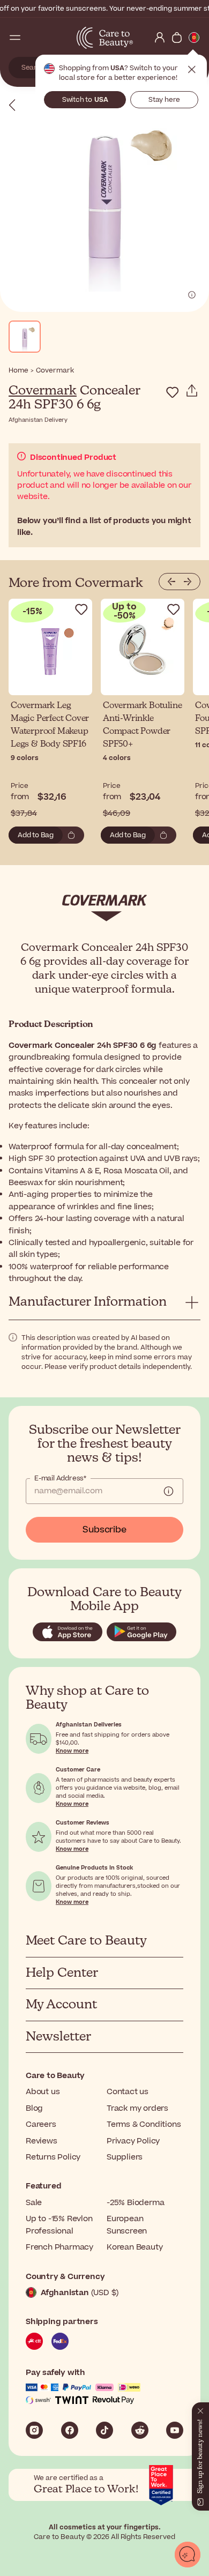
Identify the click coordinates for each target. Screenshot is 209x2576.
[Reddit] (140, 2430)
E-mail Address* (60, 1478)
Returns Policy (53, 2157)
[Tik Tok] (104, 2430)
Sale (34, 2203)
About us (43, 2092)
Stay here (164, 100)
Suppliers (125, 2157)
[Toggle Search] (32, 38)
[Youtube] (175, 2430)
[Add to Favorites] (173, 392)
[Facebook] (70, 2430)
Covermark (43, 391)
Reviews (42, 2141)
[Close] (200, 2409)
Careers (41, 2124)
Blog (34, 2108)
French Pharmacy (59, 2247)
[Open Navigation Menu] (15, 38)
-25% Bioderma (135, 2203)
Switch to (85, 100)
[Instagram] (34, 2430)
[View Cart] (177, 38)
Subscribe (104, 1530)
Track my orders (137, 2108)
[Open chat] (188, 2555)
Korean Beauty (135, 2247)
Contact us (128, 2092)
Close (192, 70)
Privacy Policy (133, 2141)
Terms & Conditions (144, 2124)
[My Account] (160, 38)
